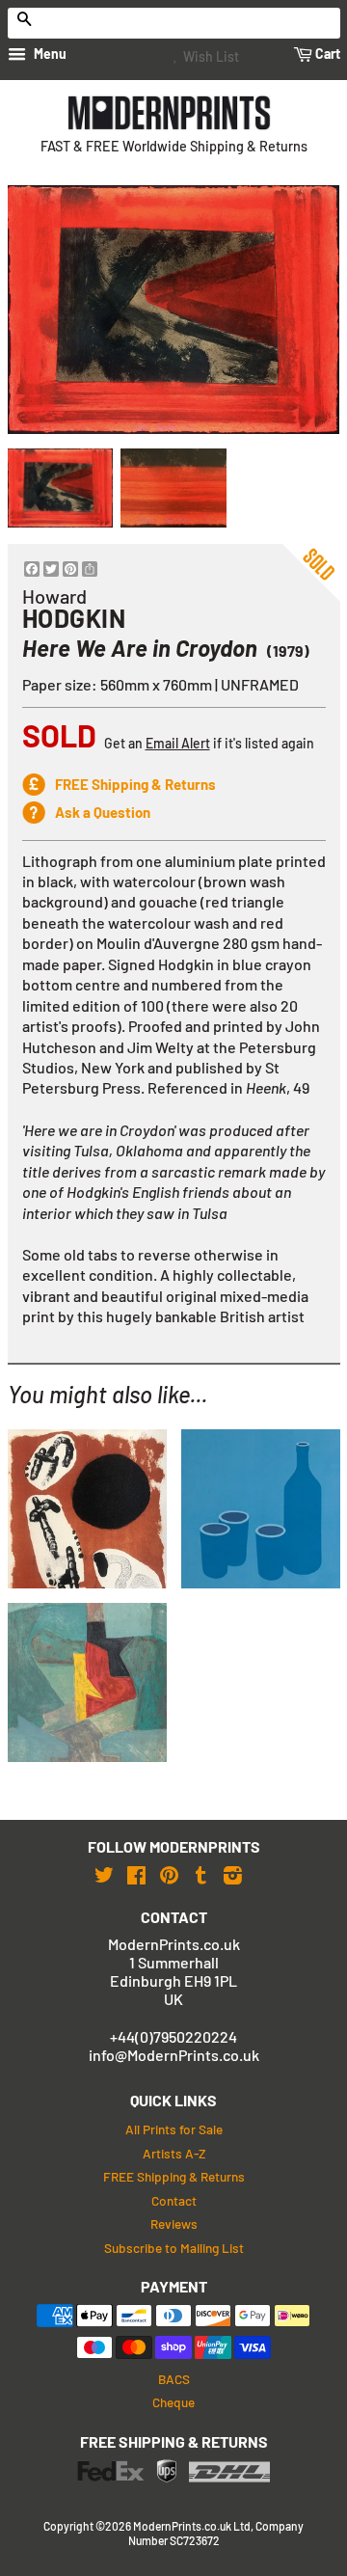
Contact (174, 2200)
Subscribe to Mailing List (174, 2248)
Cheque (173, 2402)
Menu (49, 54)
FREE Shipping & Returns (135, 784)
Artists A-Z (174, 2153)
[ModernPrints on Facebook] (136, 1874)
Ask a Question (103, 812)
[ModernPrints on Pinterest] (169, 1874)
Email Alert (178, 743)
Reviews (174, 2223)
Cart (326, 54)
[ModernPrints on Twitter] (104, 1874)
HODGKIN (74, 618)
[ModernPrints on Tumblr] (201, 1874)
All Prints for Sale (174, 2129)
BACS (174, 2379)
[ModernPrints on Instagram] (233, 1874)
